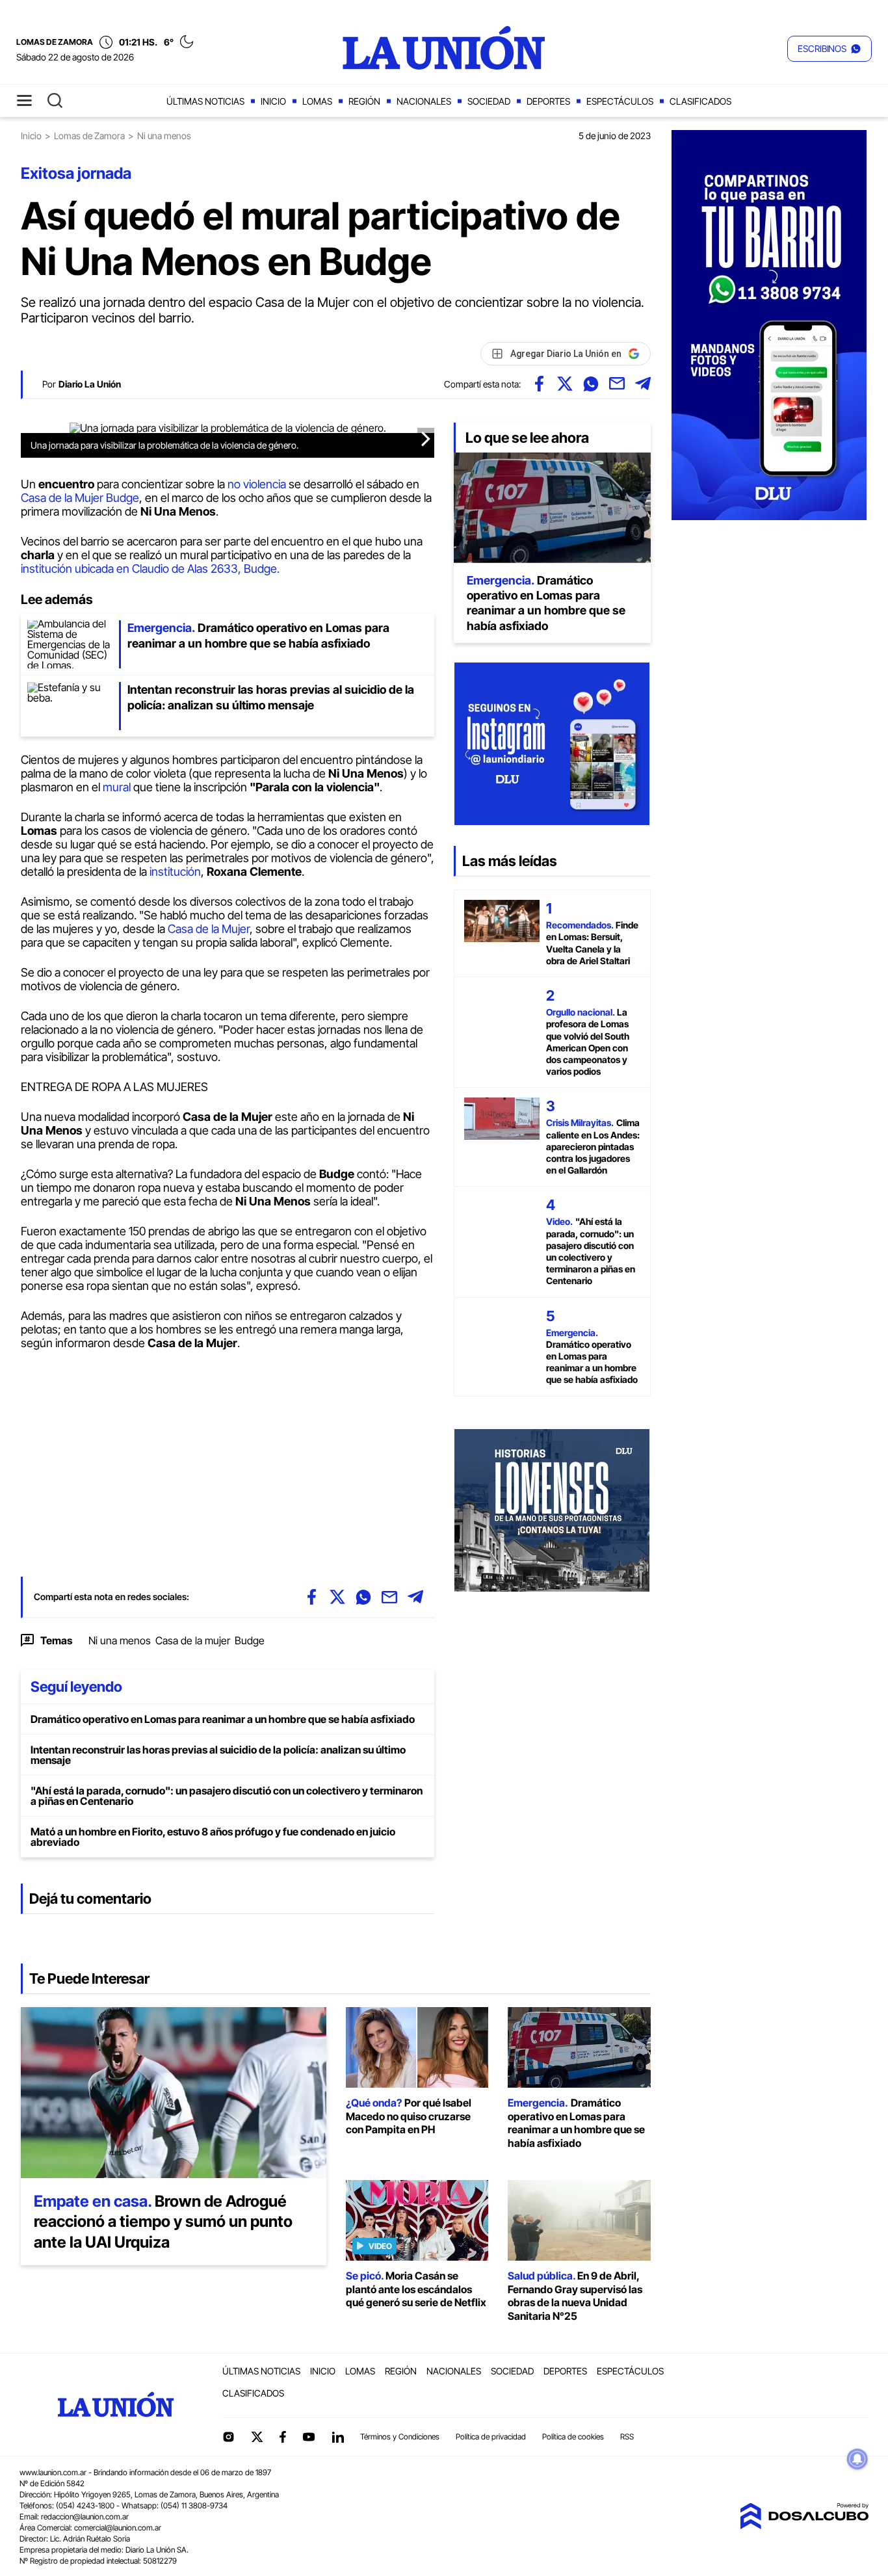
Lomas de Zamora (89, 136)
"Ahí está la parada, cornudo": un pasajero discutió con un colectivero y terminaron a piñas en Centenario (227, 1796)
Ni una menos (120, 1640)
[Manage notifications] (857, 2459)
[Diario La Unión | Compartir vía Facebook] (539, 384)
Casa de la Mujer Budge (80, 498)
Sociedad (489, 101)
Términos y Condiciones (400, 2437)
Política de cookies (573, 2437)
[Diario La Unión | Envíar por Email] (617, 384)
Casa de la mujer (193, 1640)
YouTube (309, 2437)
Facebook (283, 2437)
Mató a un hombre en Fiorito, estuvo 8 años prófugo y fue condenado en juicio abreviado (213, 1837)
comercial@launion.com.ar (118, 2528)
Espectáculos (620, 101)
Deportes (548, 101)
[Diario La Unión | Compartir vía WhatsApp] (591, 384)
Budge (250, 1640)
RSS (627, 2437)
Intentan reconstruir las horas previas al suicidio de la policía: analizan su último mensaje (218, 1755)
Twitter (257, 2437)
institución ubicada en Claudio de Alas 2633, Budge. (150, 569)
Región (364, 101)
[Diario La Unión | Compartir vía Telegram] (643, 384)
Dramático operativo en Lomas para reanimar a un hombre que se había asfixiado (223, 1719)
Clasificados (700, 101)
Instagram (228, 2437)
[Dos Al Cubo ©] (804, 2525)
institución (175, 872)
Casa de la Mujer (207, 929)
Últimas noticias (205, 101)
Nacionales (424, 101)
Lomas (317, 101)
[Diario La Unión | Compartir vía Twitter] (565, 384)
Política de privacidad (491, 2437)
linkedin (337, 2437)
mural (118, 787)
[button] (829, 49)
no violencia (257, 484)
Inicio (273, 101)
